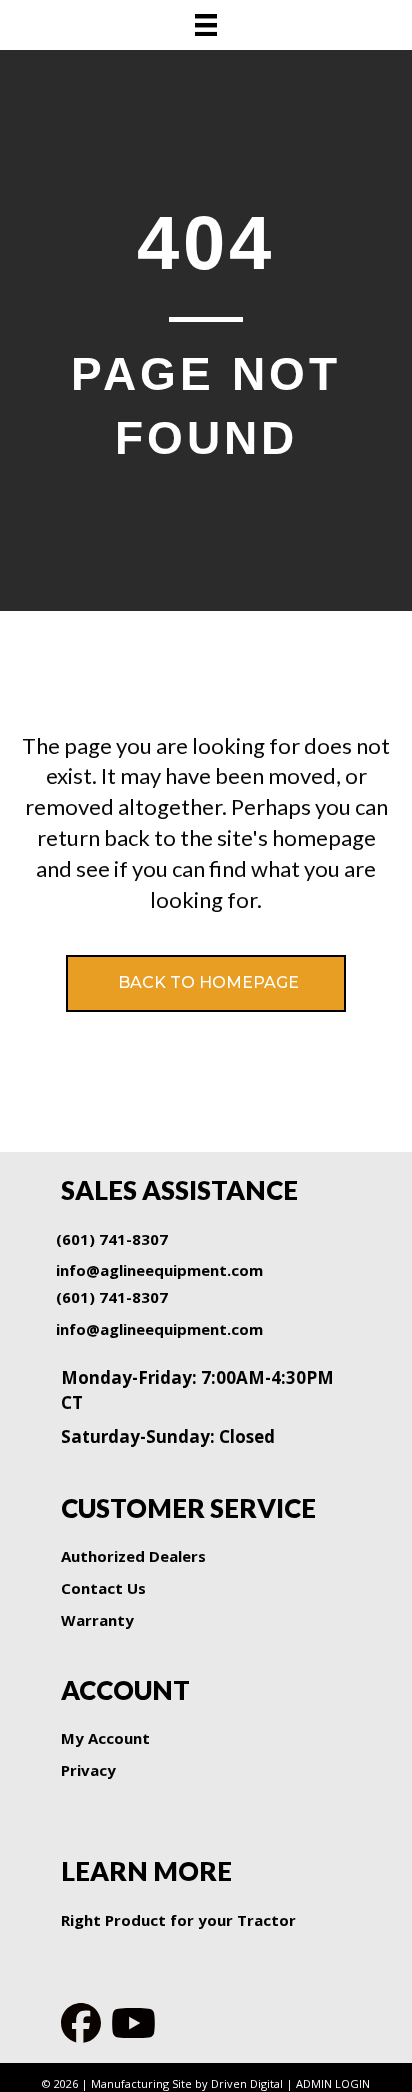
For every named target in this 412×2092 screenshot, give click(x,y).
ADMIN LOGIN (333, 2083)
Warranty (97, 1620)
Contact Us (103, 1588)
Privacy (88, 1770)
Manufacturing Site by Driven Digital (187, 2083)
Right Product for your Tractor (178, 1920)
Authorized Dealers (133, 1556)
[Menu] (206, 25)
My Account (105, 1738)
